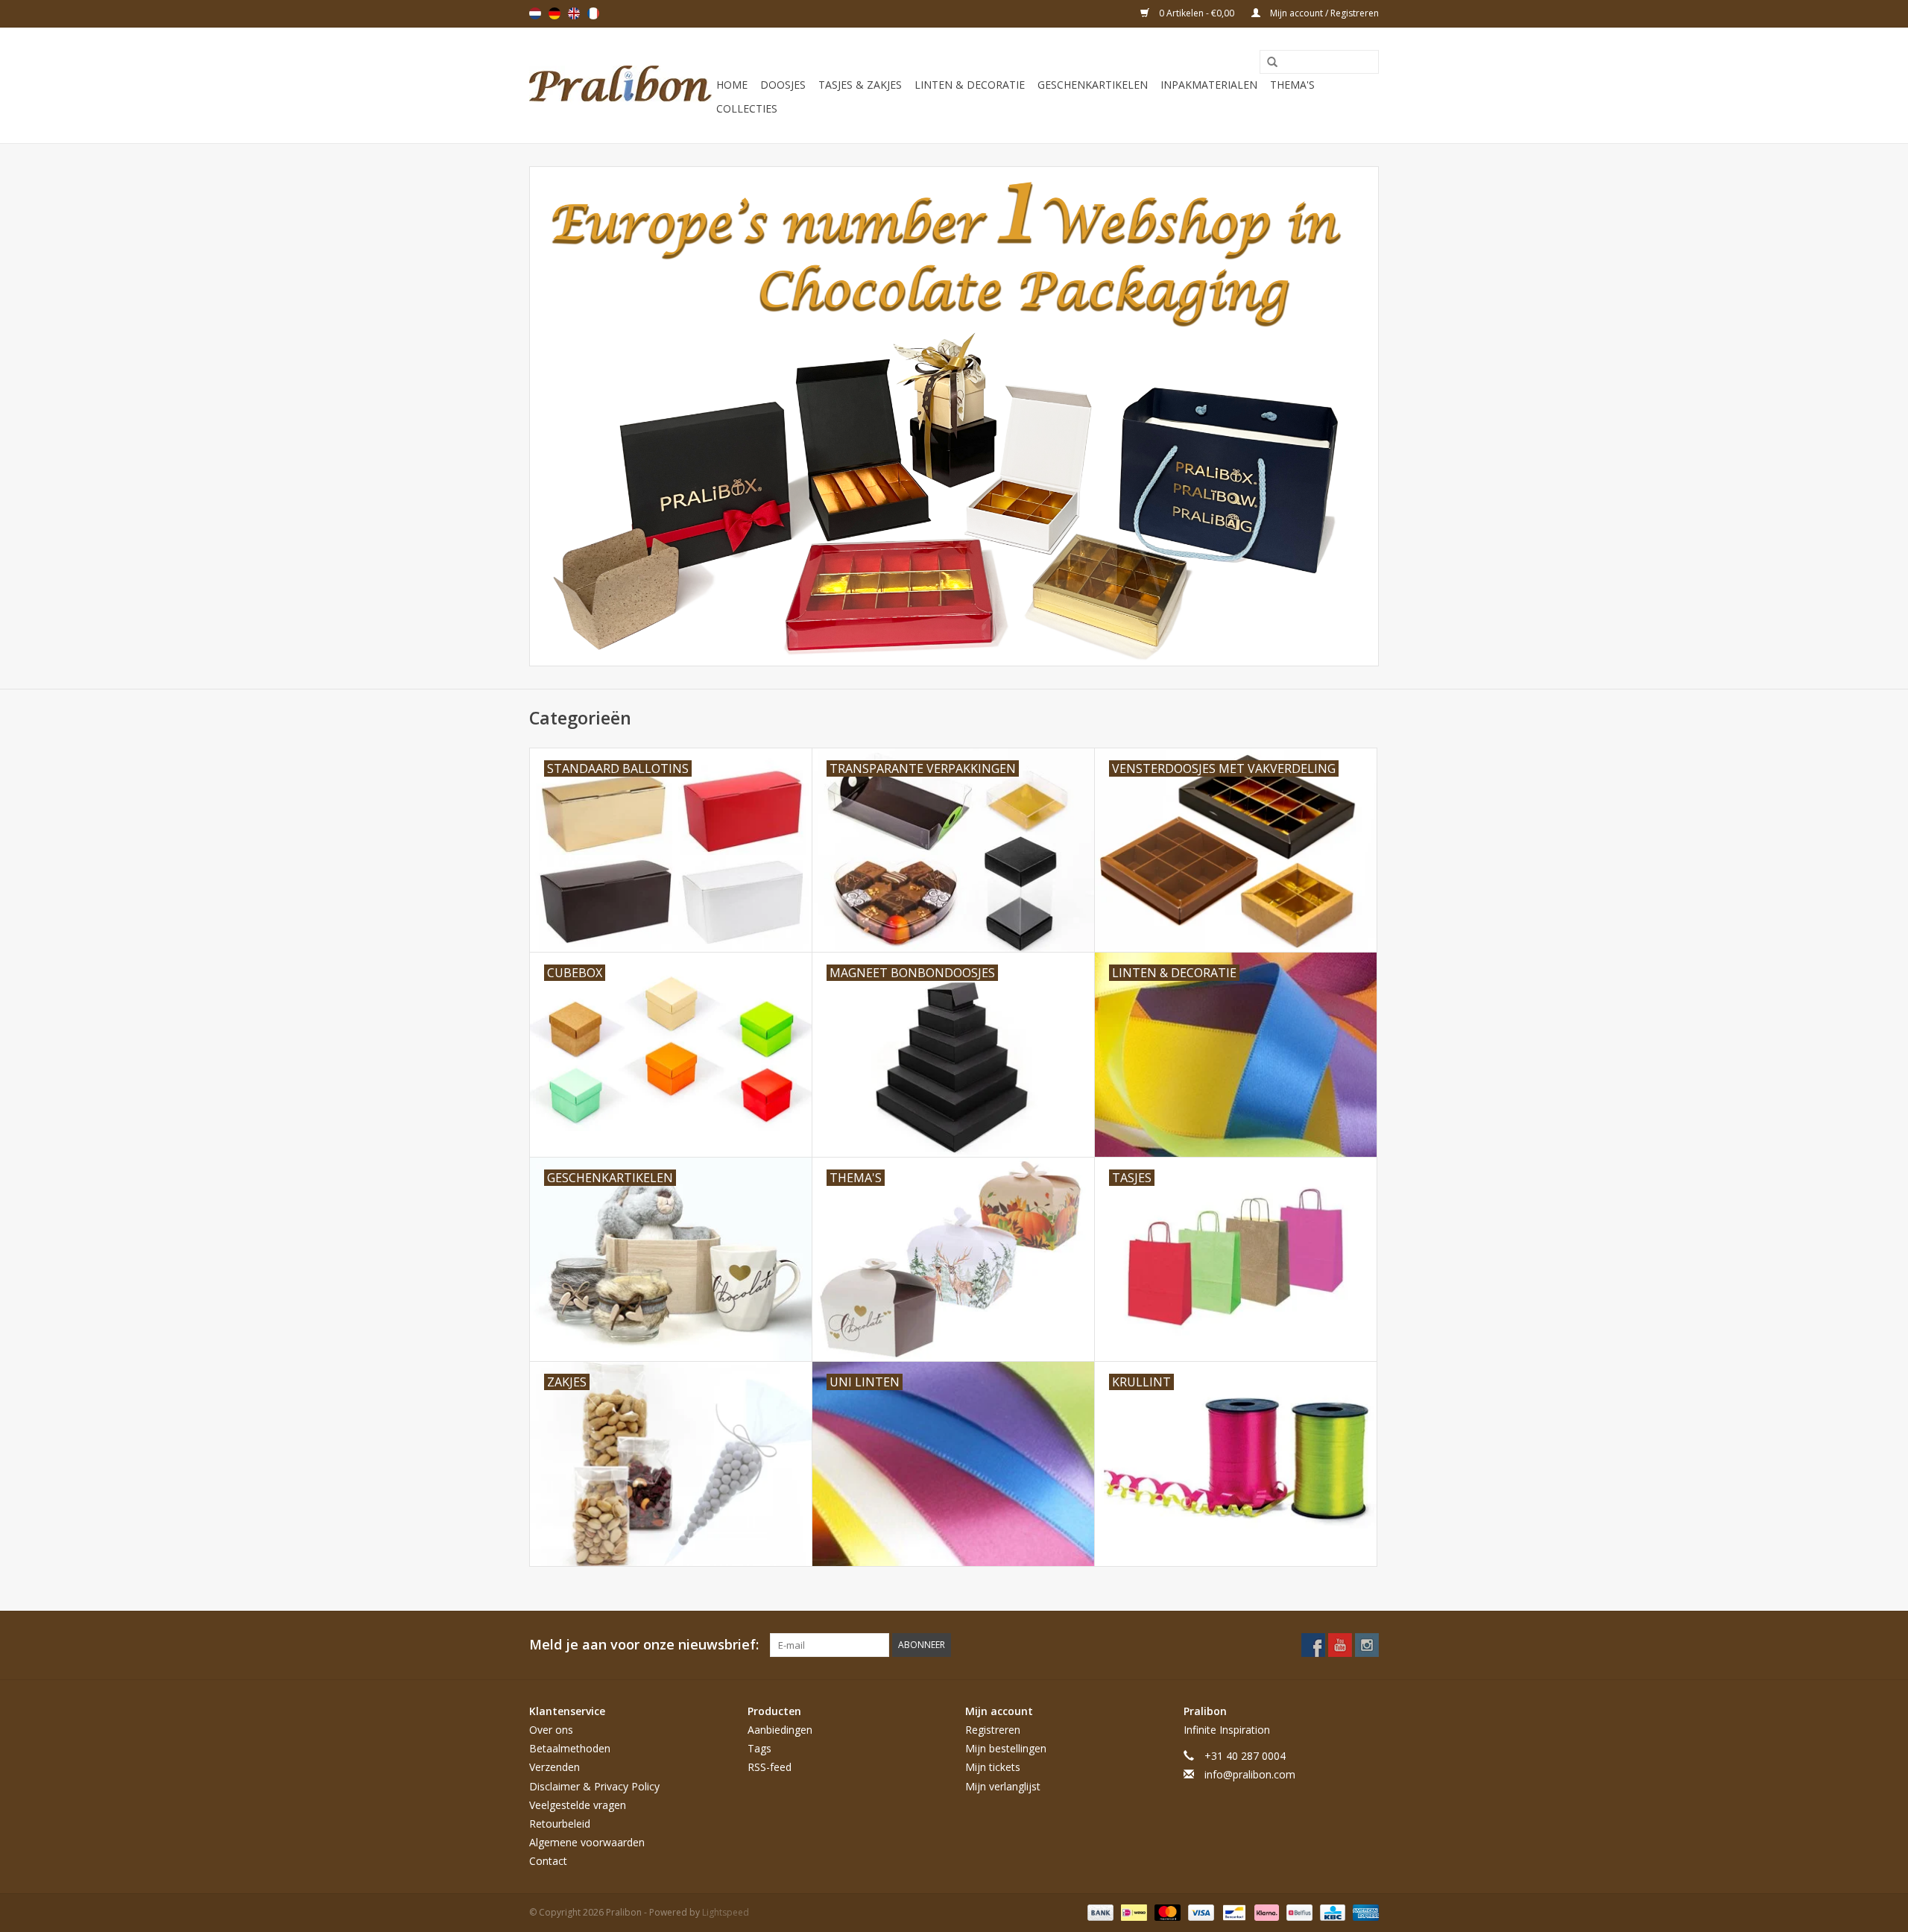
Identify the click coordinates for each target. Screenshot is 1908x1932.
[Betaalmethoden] (1099, 1912)
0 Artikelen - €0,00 (1197, 13)
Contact (548, 1861)
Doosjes (783, 85)
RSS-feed (770, 1767)
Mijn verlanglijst (1003, 1786)
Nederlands (535, 13)
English (574, 13)
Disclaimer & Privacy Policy (594, 1786)
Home (732, 85)
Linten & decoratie (970, 85)
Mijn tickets (993, 1767)
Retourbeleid (560, 1824)
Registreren (993, 1730)
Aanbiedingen (780, 1730)
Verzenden (555, 1767)
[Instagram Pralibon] (1367, 1645)
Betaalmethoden (570, 1748)
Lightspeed (726, 1912)
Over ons (551, 1730)
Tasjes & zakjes (860, 85)
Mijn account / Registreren (1323, 13)
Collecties (747, 108)
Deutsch (555, 13)
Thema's (1292, 85)
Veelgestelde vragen (578, 1805)
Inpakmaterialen (1209, 85)
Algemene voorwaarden (587, 1842)
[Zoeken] (1267, 63)
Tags (759, 1748)
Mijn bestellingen (1006, 1748)
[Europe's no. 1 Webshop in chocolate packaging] (620, 85)
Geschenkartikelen (1093, 85)
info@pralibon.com (1250, 1774)
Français (593, 13)
